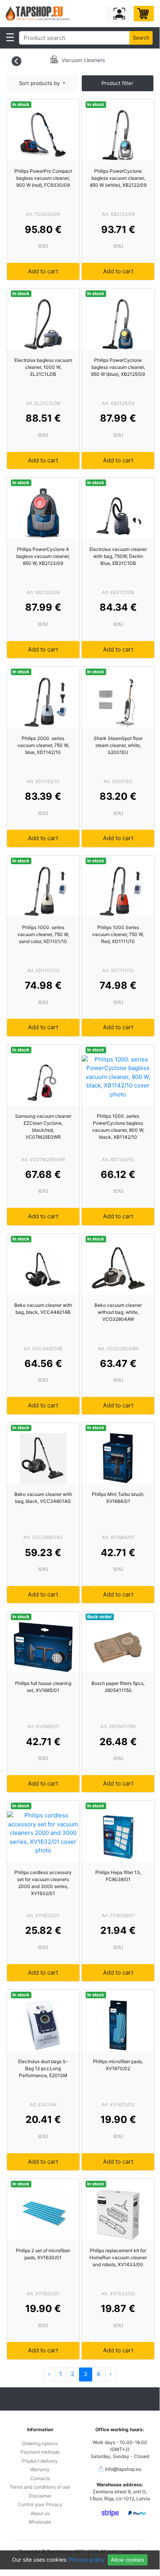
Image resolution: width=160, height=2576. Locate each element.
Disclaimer (40, 2496)
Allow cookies (127, 2560)
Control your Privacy (40, 2504)
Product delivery (40, 2461)
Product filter (117, 83)
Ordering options (40, 2443)
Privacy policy (87, 2559)
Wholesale (40, 2522)
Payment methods (40, 2452)
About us (40, 2513)
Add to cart (43, 271)
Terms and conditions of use (40, 2487)
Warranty (40, 2469)
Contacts (40, 2478)
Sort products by (40, 83)
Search (141, 38)
